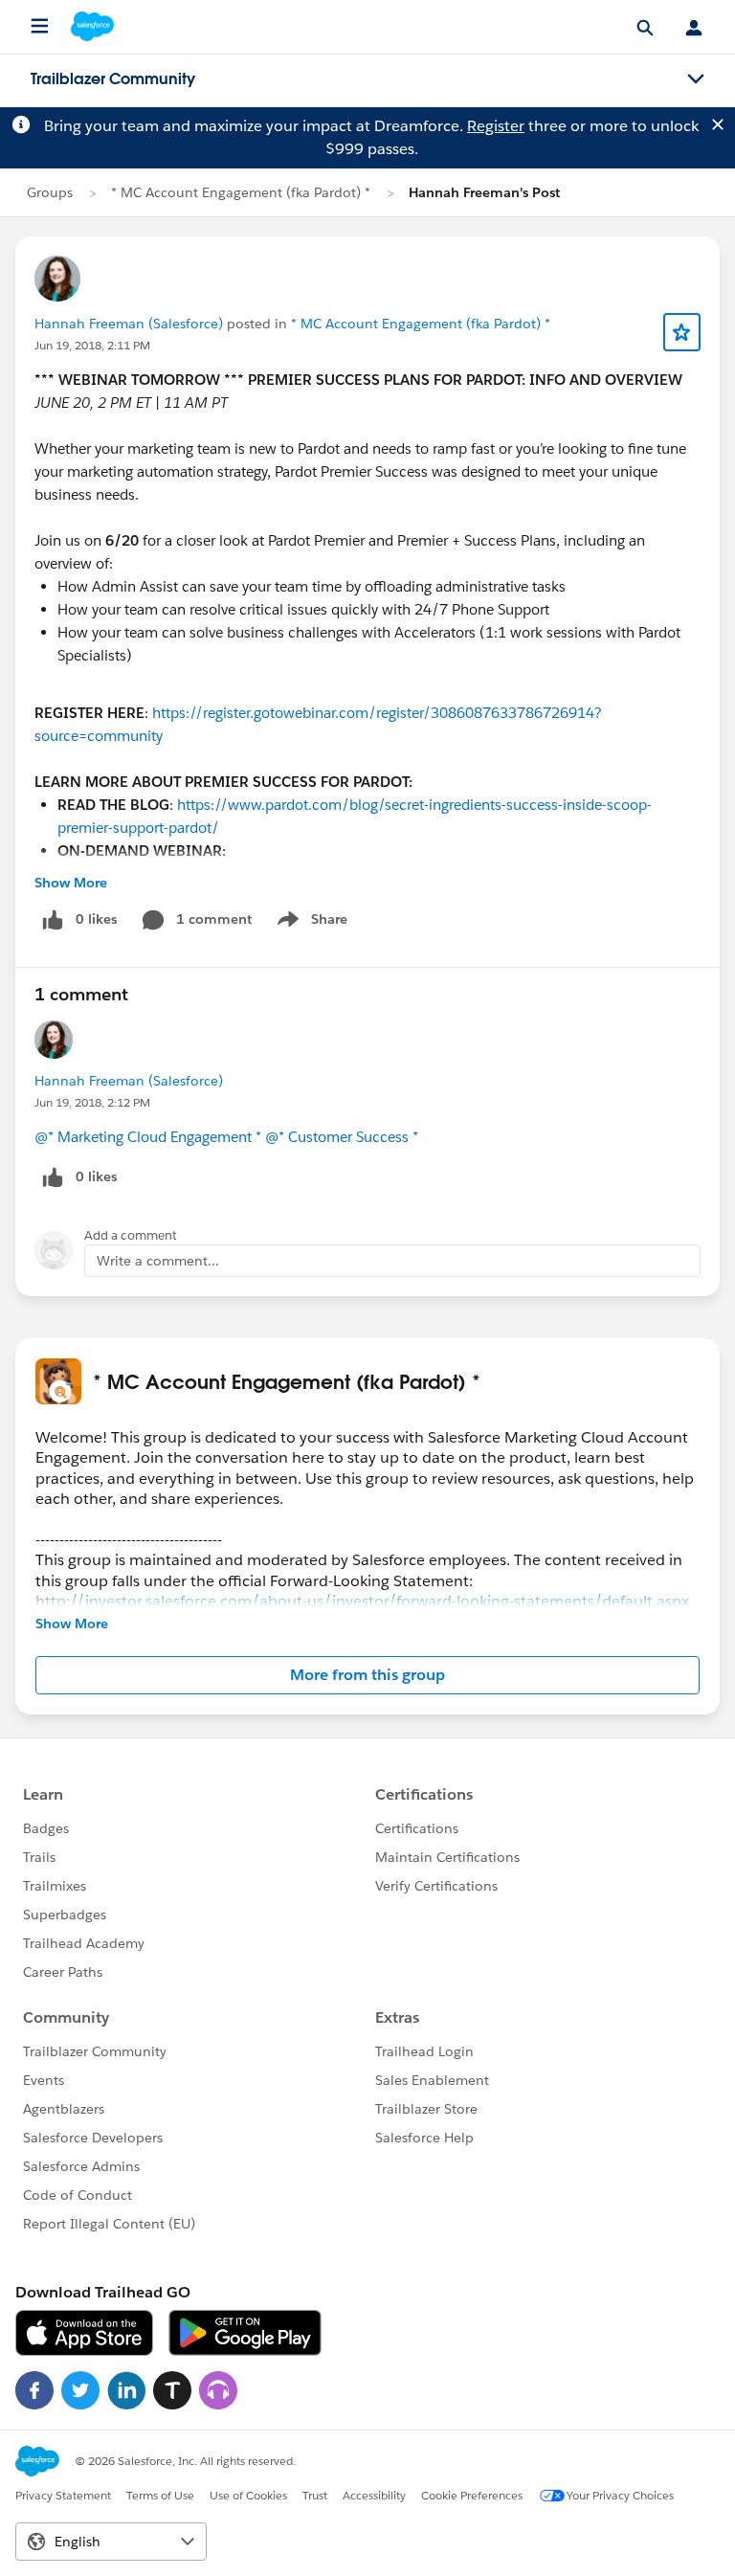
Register (496, 126)
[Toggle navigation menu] (696, 79)
